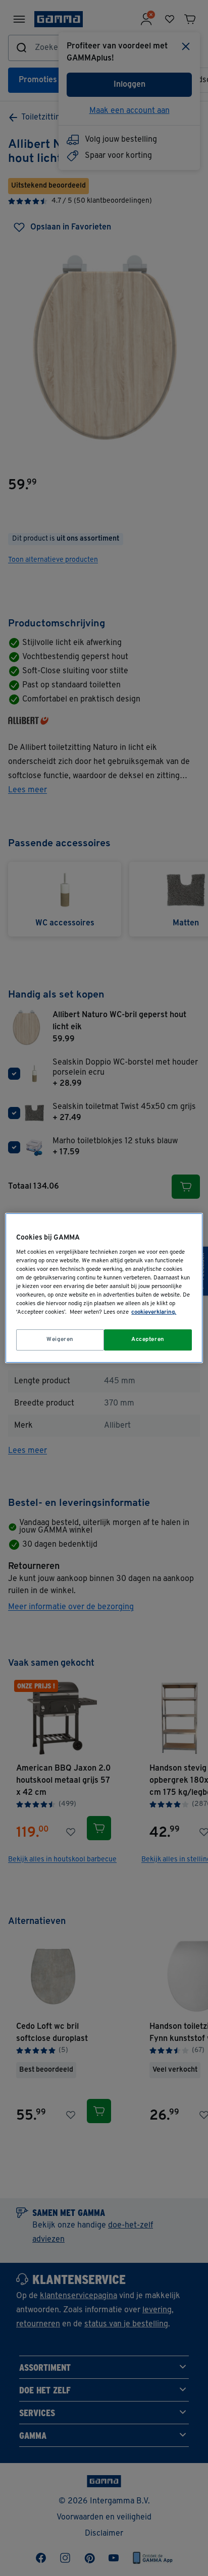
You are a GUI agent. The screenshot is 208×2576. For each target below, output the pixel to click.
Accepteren (148, 1339)
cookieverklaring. (154, 1312)
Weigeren (60, 1339)
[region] (104, 1288)
